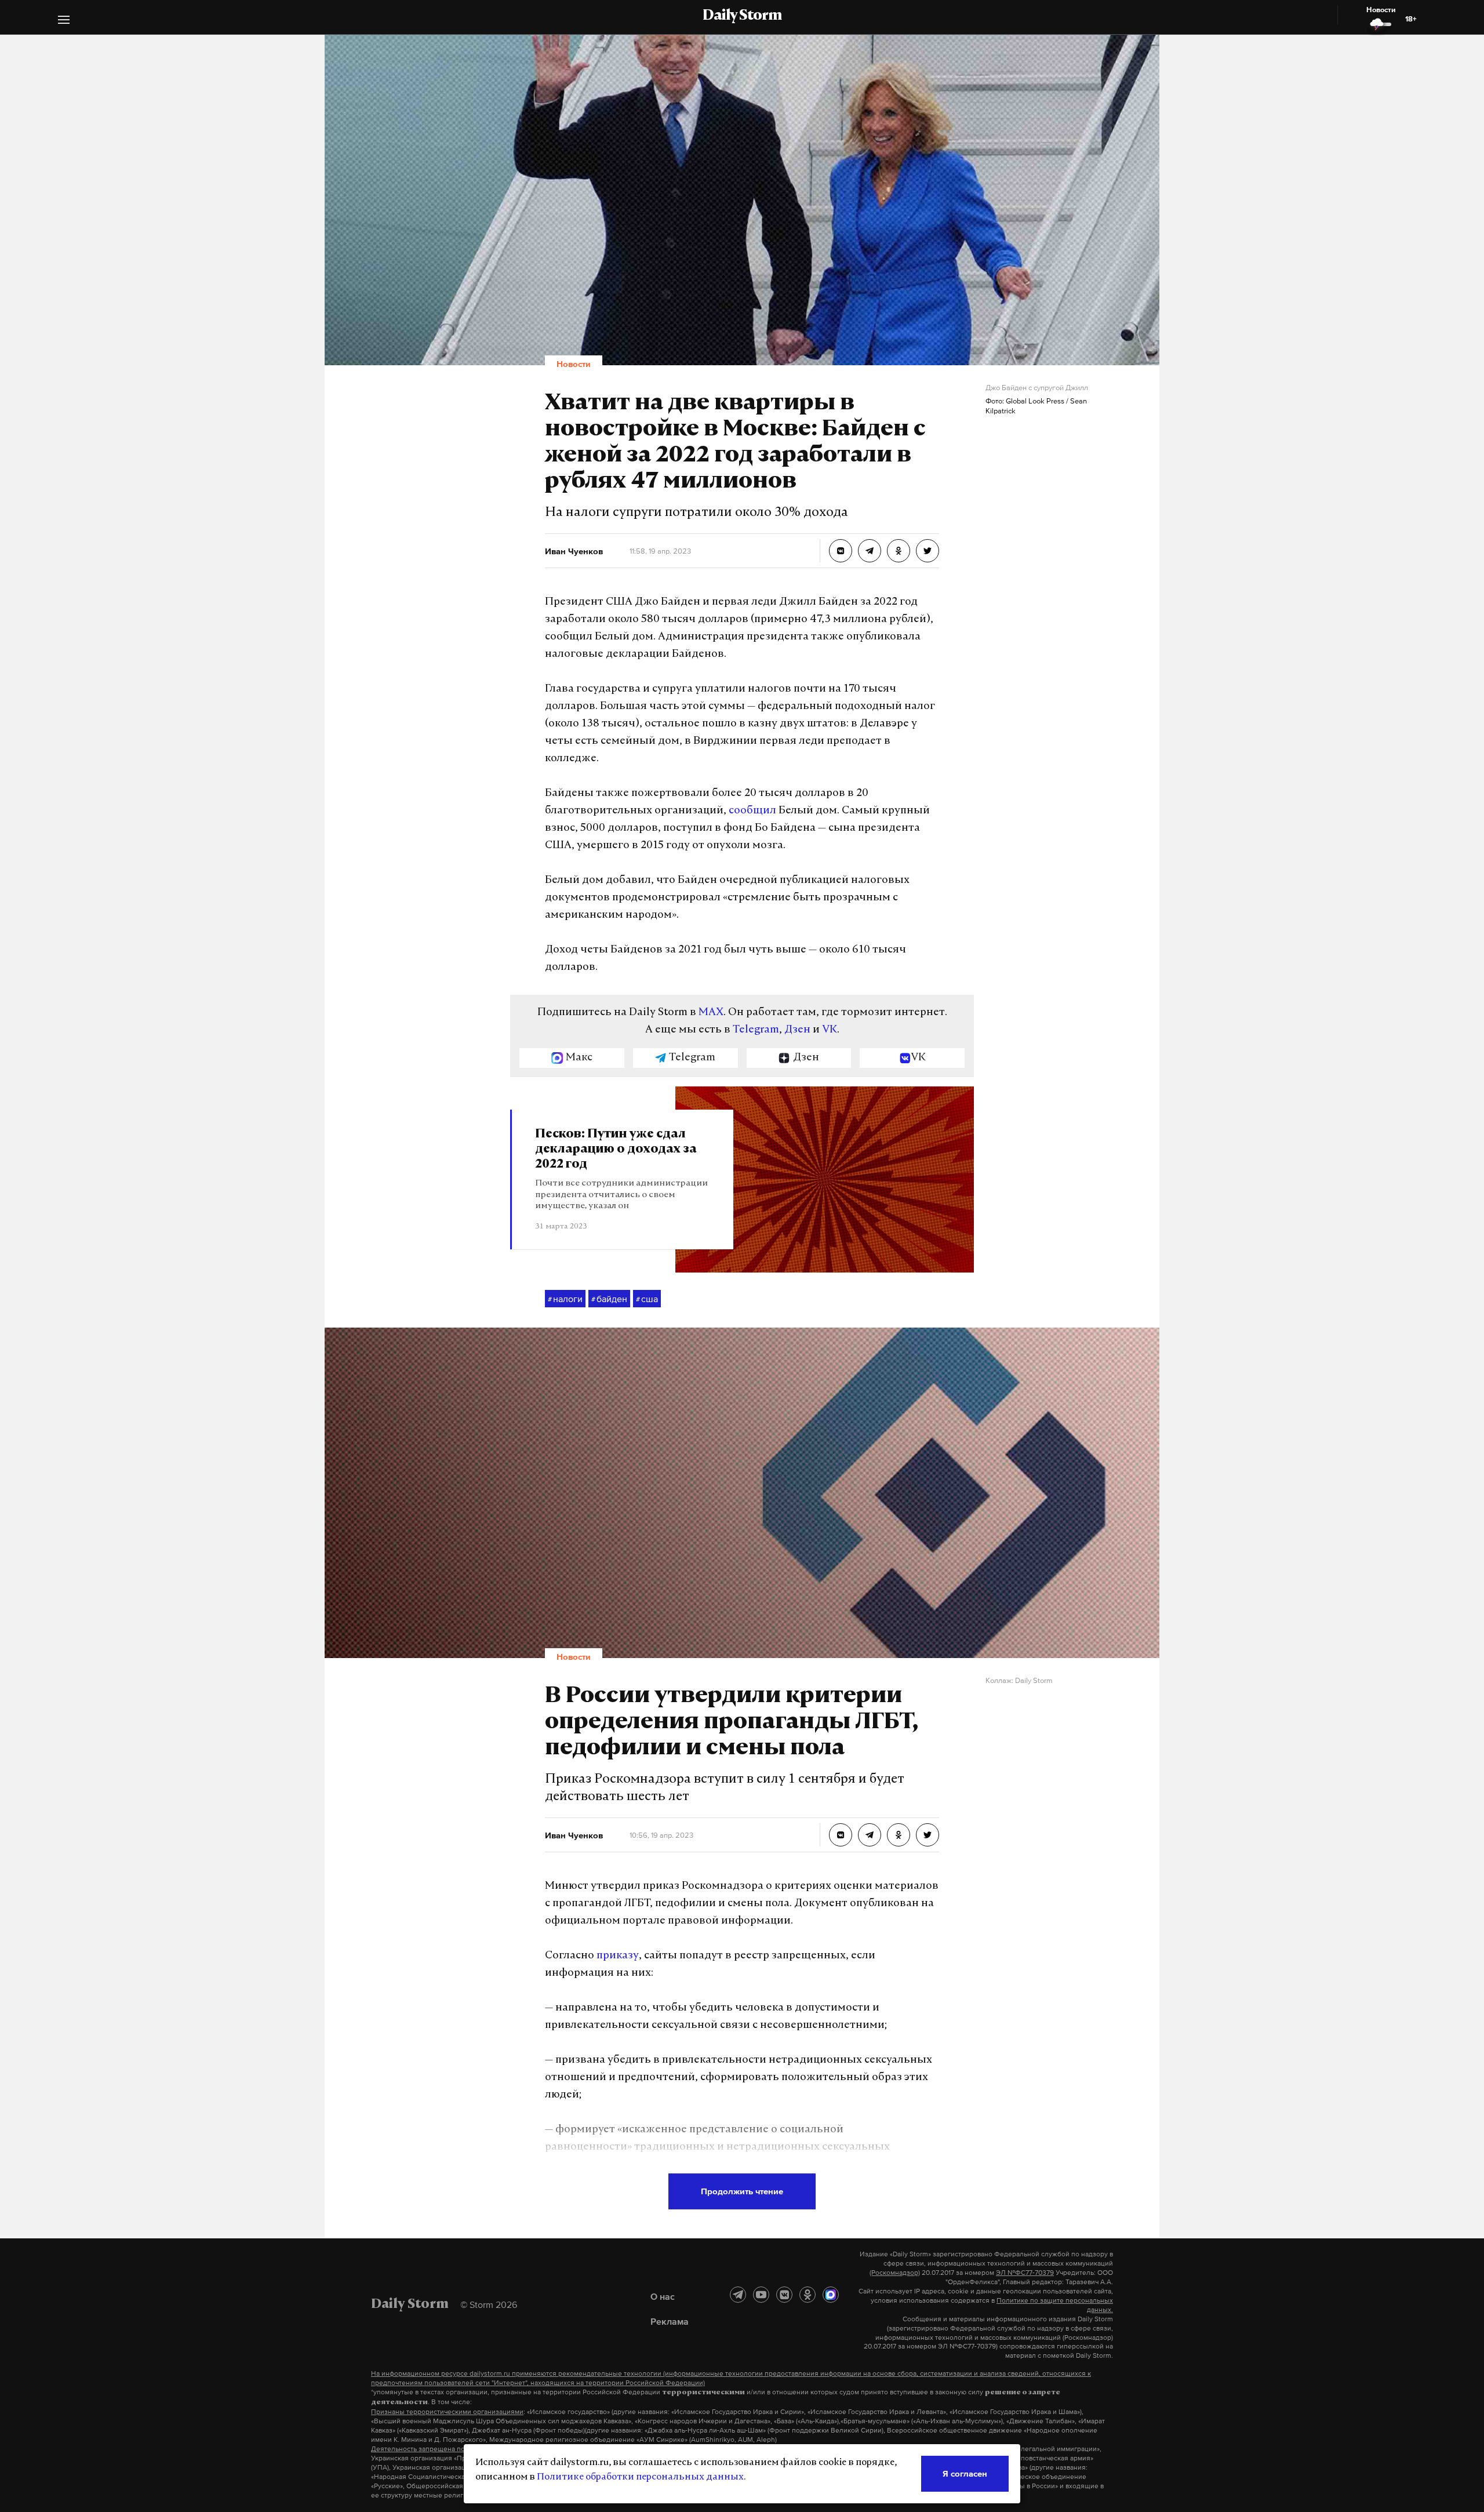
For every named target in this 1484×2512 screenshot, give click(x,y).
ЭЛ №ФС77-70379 (1025, 2273)
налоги (565, 1299)
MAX (711, 1013)
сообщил (752, 811)
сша (647, 1299)
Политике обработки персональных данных (640, 2477)
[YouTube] (761, 2295)
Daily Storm (742, 16)
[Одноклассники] (808, 2295)
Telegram (756, 1030)
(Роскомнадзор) (895, 2273)
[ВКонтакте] (784, 2295)
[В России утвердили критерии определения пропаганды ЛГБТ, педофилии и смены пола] (841, 1835)
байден (609, 1299)
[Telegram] (738, 2295)
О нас (663, 2296)
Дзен (797, 1030)
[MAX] (831, 2295)
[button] (64, 21)
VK (830, 1030)
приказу (618, 1956)
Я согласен (965, 2473)
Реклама (670, 2321)
